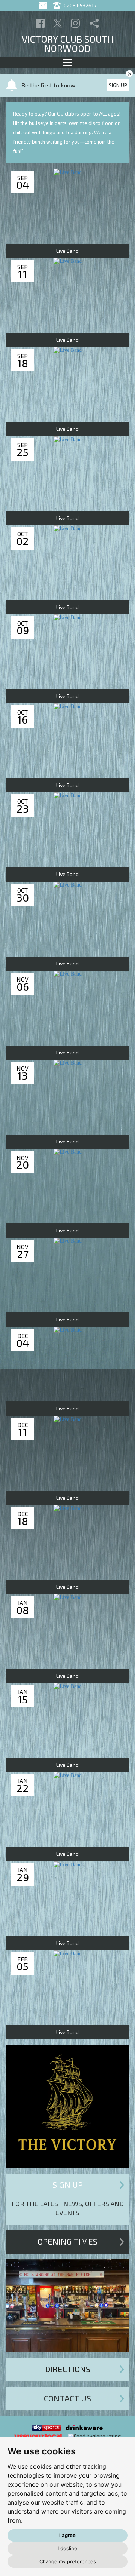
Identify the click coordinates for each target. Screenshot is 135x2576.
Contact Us (67, 2398)
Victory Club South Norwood (67, 44)
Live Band (67, 251)
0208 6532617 (79, 5)
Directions (68, 2369)
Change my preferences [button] (68, 2561)
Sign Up (118, 85)
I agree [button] (67, 2535)
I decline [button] (67, 2548)
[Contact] (44, 5)
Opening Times (67, 2241)
